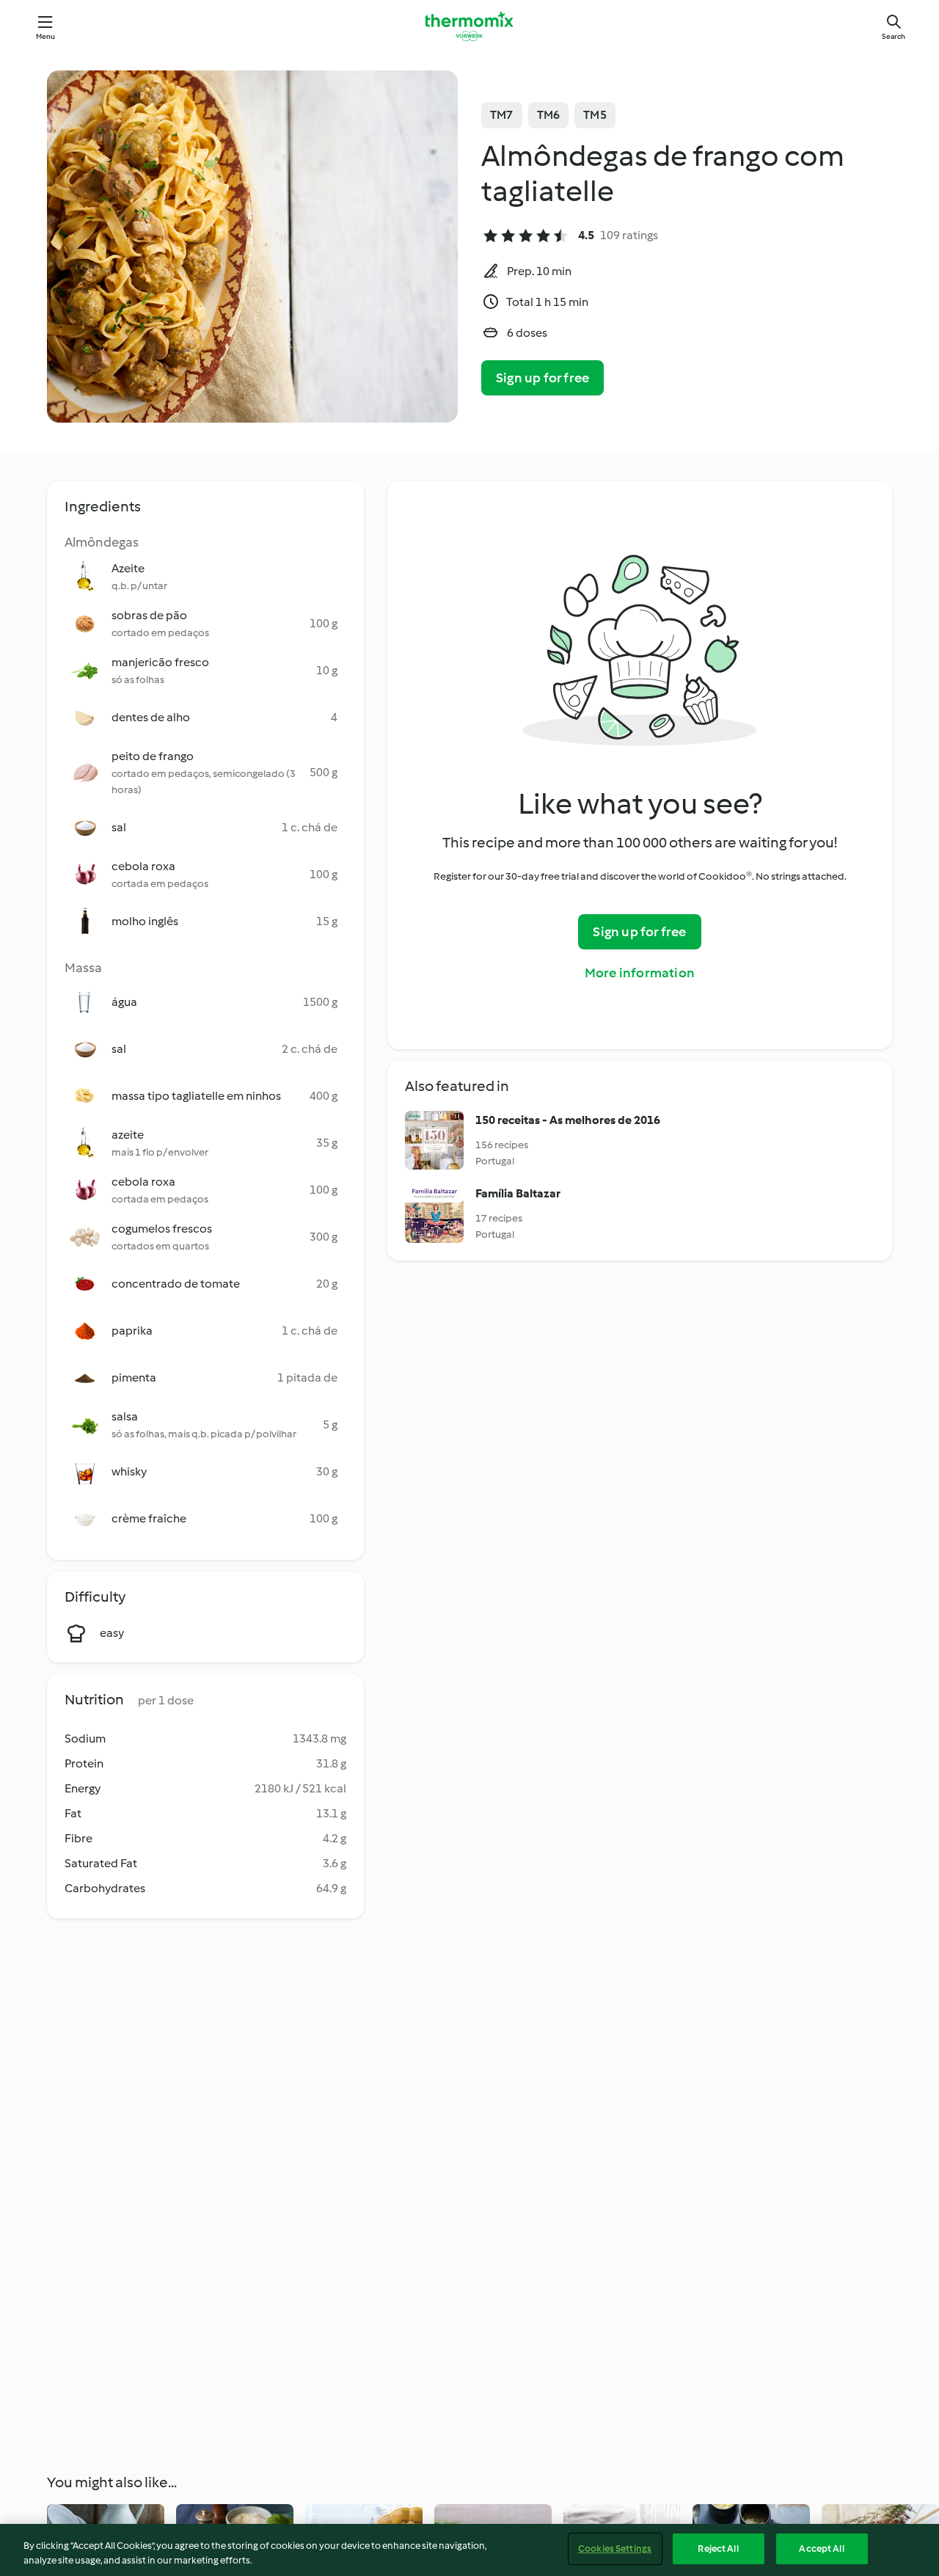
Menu (46, 36)
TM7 (502, 115)
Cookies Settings (615, 2548)
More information (640, 973)
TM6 (549, 115)
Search (894, 36)
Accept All (821, 2548)
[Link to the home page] (469, 26)
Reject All (718, 2548)
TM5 (595, 115)
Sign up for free (542, 378)
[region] (469, 2550)
